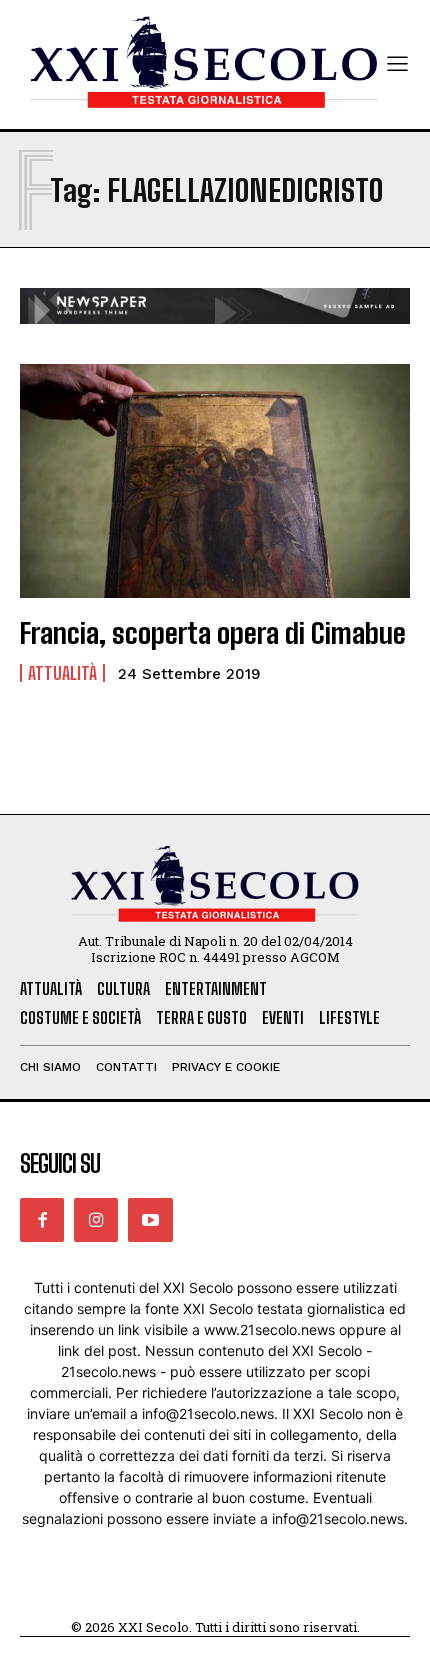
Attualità (62, 673)
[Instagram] (96, 1220)
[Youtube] (150, 1220)
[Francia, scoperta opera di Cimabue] (215, 481)
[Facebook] (42, 1220)
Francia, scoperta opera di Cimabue (213, 633)
